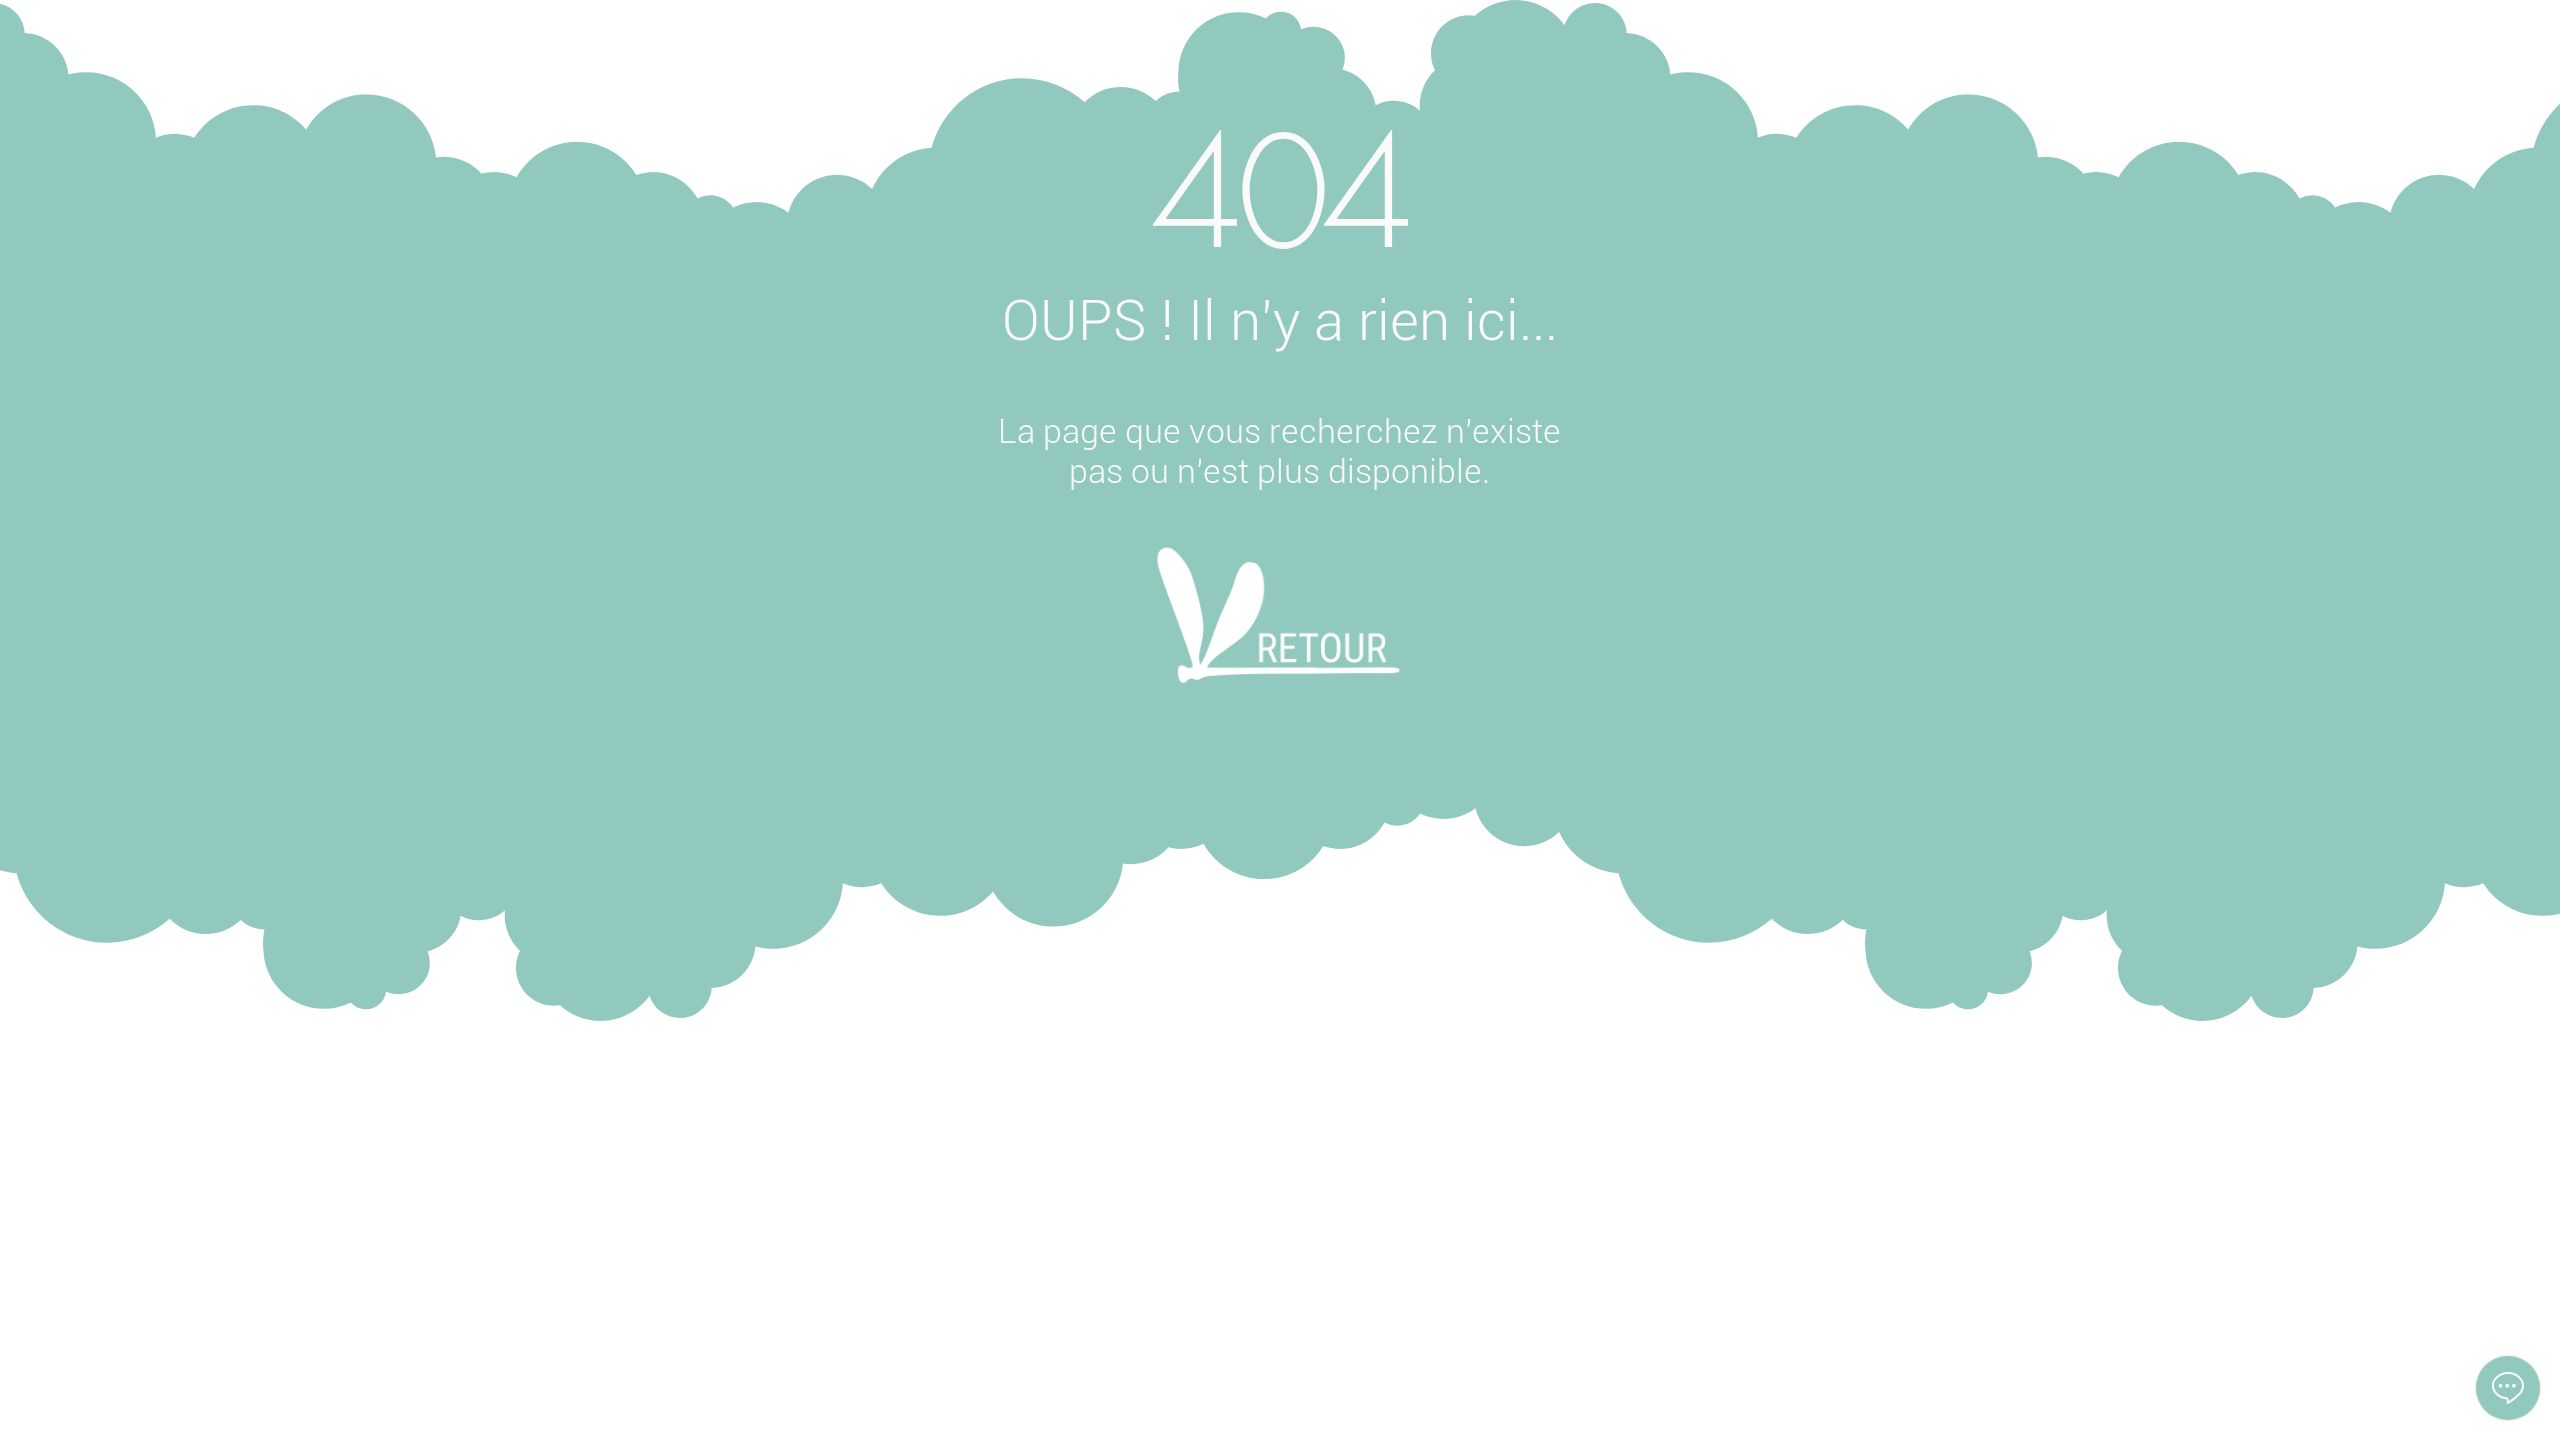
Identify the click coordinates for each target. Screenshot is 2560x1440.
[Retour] (1278, 642)
